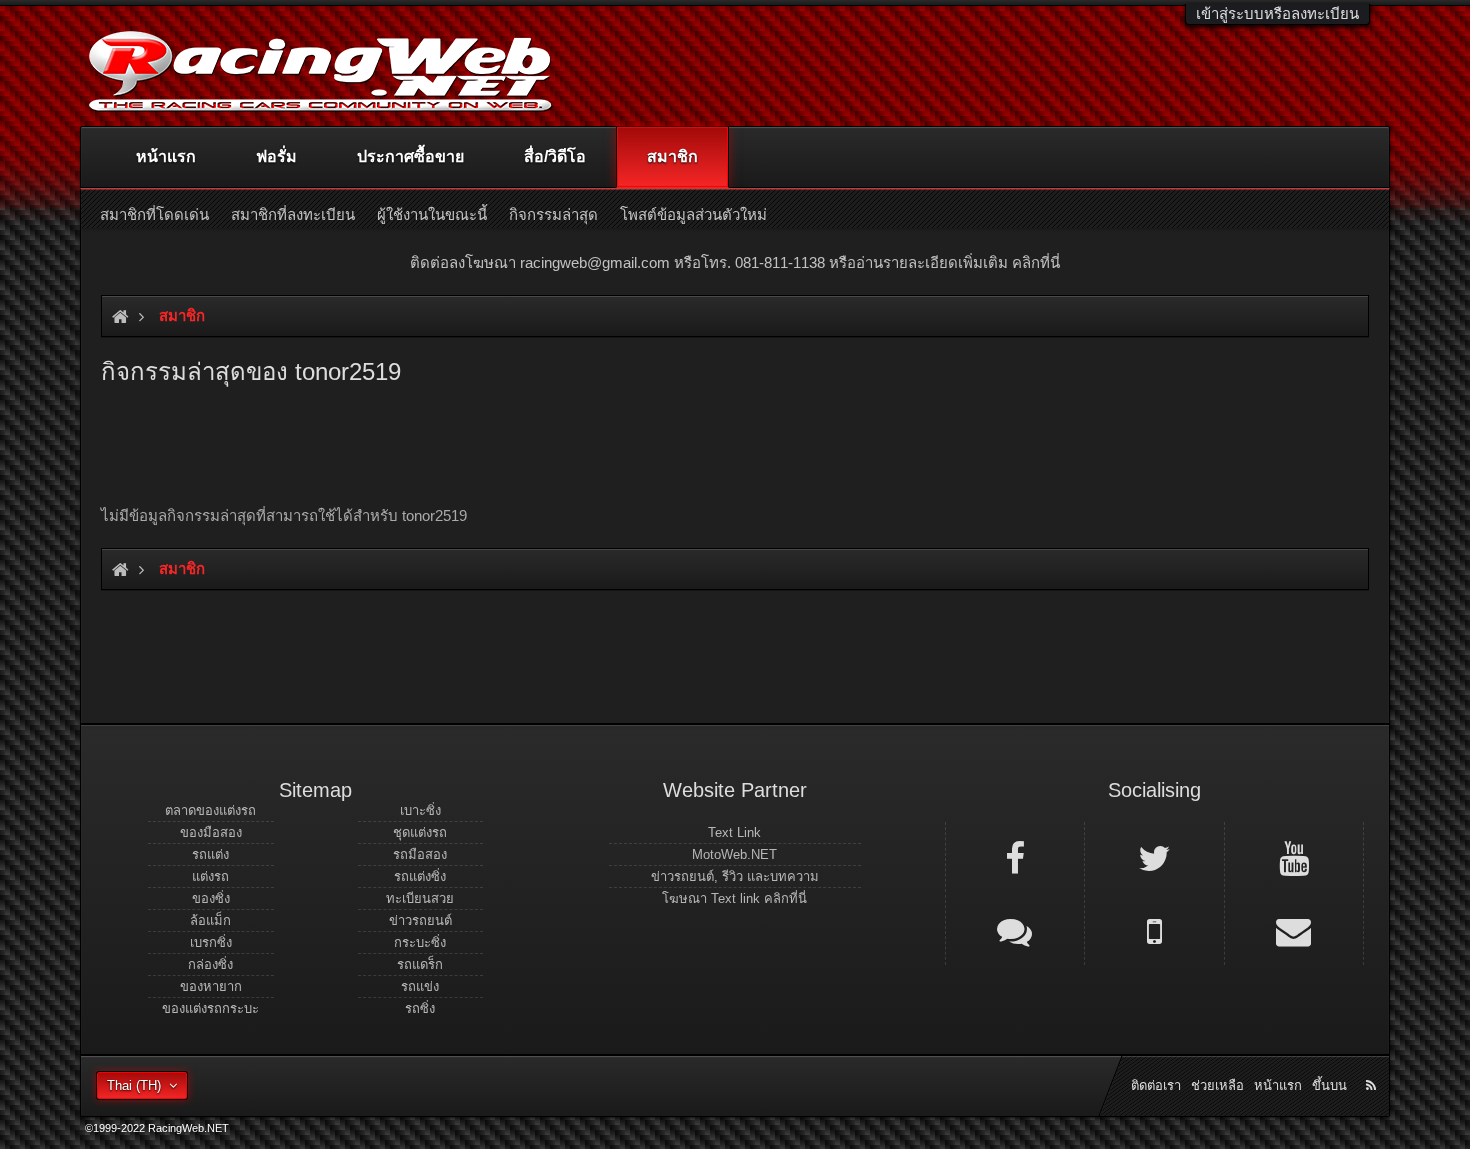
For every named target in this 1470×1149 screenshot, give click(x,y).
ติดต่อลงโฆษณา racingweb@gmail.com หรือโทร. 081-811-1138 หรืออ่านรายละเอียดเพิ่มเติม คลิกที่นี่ (735, 262)
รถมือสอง (420, 854)
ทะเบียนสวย (420, 898)
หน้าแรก (166, 156)
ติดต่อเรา (1156, 1085)
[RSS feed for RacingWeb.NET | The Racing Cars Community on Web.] (1373, 1063)
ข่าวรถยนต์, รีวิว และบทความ (735, 876)
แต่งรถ (210, 876)
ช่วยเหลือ (1217, 1085)
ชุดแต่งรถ (420, 832)
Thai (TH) (134, 1085)
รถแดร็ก (420, 964)
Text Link (734, 832)
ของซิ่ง (211, 898)
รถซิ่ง (420, 1008)
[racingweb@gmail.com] (1294, 930)
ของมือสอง (211, 832)
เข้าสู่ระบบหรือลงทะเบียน (1277, 13)
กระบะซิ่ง (420, 942)
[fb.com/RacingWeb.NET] (1015, 857)
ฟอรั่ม (276, 156)
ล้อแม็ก (210, 920)
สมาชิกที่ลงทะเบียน (293, 214)
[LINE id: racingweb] (1015, 930)
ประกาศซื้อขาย (410, 156)
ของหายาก (211, 986)
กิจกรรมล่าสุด (553, 214)
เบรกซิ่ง (211, 942)
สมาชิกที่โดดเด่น (154, 214)
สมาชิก (672, 156)
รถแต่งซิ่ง (420, 876)
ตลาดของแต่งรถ (210, 810)
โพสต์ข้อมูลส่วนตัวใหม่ (693, 214)
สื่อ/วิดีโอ (555, 156)
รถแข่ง (420, 986)
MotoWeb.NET (734, 854)
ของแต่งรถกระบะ (210, 1008)
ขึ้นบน (1329, 1085)
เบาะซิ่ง (420, 810)
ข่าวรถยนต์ (420, 920)
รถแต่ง (210, 854)
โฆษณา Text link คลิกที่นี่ (734, 898)
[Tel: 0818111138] (1154, 930)
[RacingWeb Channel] (1294, 857)
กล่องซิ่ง (210, 964)
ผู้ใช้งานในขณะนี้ (432, 214)
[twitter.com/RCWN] (1154, 857)
